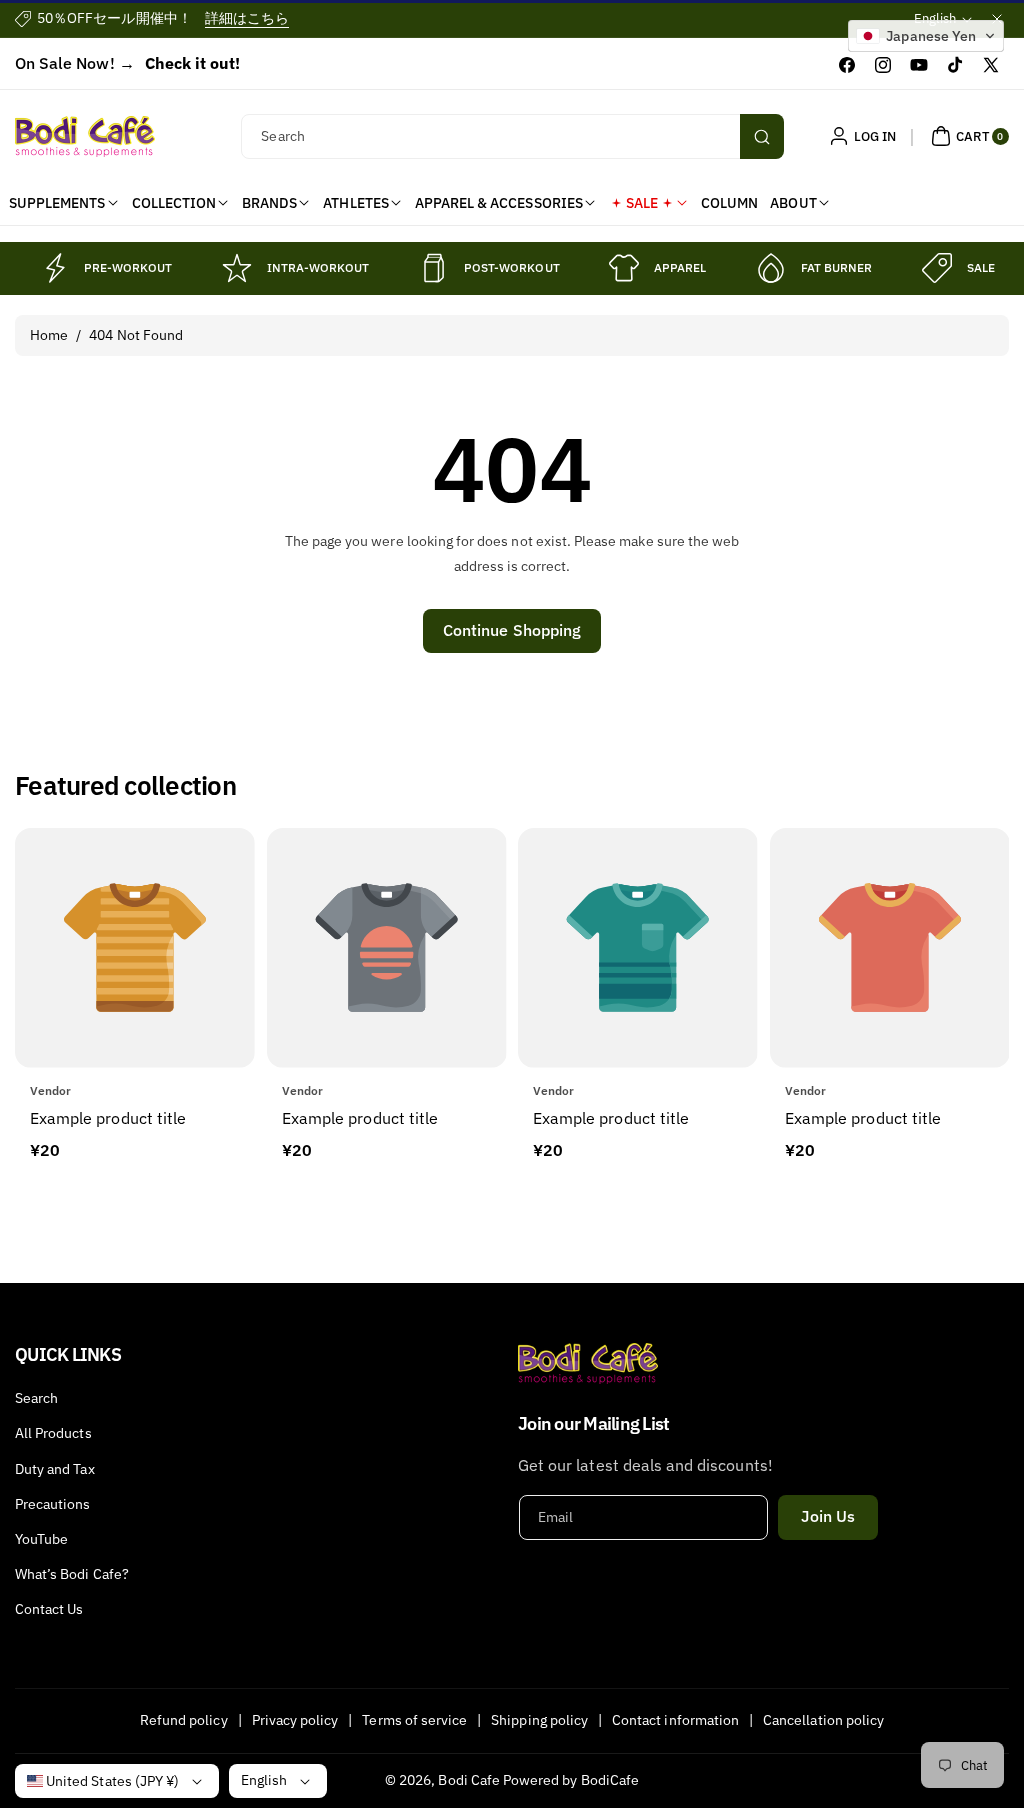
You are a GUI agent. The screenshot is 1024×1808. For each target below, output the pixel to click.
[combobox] (511, 136)
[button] (967, 136)
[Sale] (937, 268)
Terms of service (414, 1720)
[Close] (997, 18)
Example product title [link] (108, 1118)
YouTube (41, 1539)
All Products (53, 1433)
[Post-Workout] (434, 268)
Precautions (53, 1504)
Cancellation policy (823, 1720)
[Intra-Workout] (237, 268)
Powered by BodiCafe (571, 1780)
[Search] (762, 136)
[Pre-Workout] (54, 268)
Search (36, 1398)
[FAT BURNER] (771, 268)
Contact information (675, 1720)
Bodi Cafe (468, 1780)
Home (49, 335)
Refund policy (184, 1720)
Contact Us (49, 1609)
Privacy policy (295, 1720)
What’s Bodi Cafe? (72, 1574)
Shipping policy (539, 1720)
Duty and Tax (55, 1469)
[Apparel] (624, 268)
